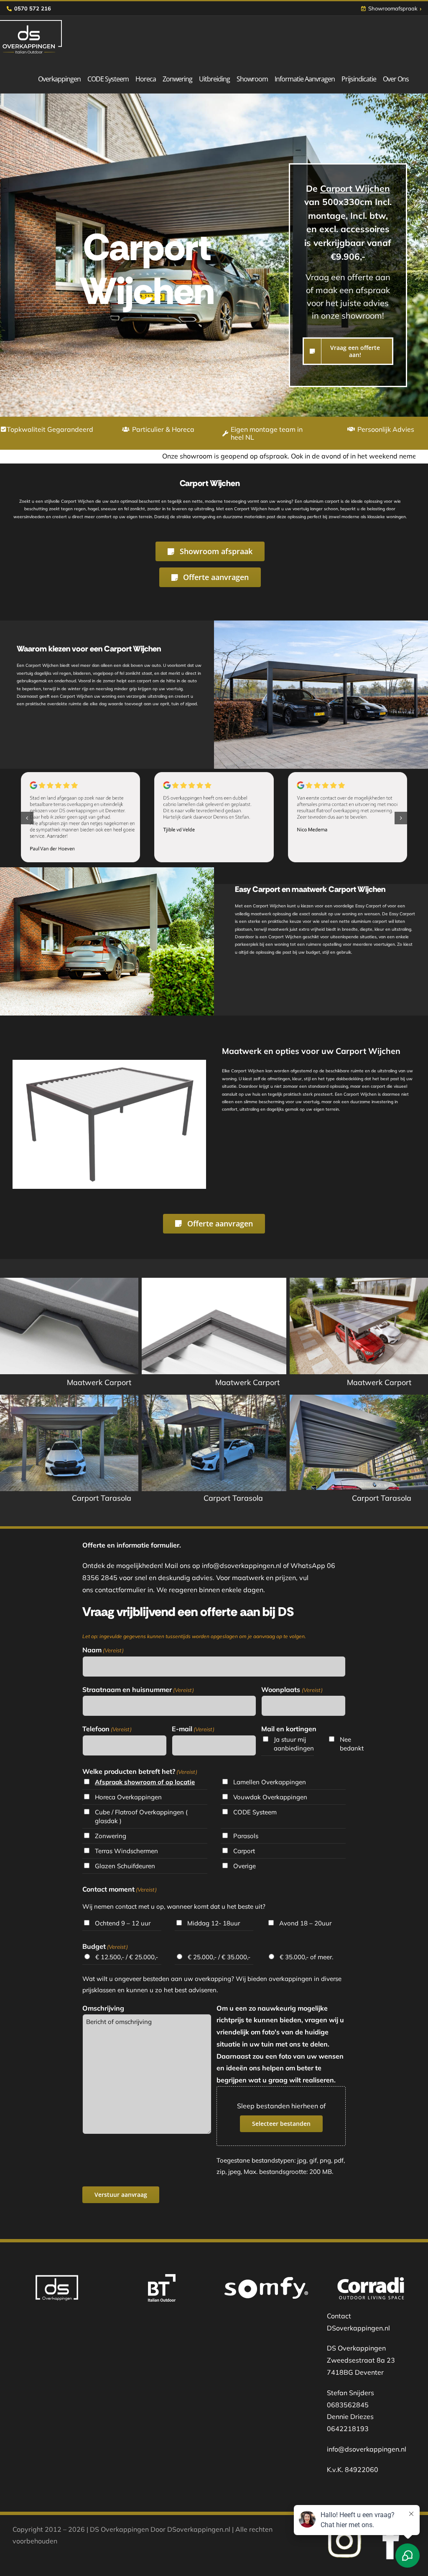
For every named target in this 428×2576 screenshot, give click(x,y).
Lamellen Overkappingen (270, 1782)
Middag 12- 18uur (214, 1923)
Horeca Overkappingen (128, 1797)
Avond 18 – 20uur (305, 1923)
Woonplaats (292, 1689)
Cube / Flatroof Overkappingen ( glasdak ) (141, 1816)
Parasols (246, 1836)
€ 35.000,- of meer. (306, 1957)
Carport (244, 1851)
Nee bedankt (351, 1744)
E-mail (193, 1729)
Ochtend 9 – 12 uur (123, 1923)
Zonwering (111, 1836)
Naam (103, 1650)
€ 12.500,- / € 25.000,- (127, 1957)
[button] (27, 818)
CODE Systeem (255, 1812)
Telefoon (107, 1729)
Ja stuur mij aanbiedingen (293, 1744)
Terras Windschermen (126, 1851)
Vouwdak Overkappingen (270, 1797)
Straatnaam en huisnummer (138, 1689)
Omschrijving (103, 2008)
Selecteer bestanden (281, 2124)
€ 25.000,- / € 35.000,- (219, 1957)
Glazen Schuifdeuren (125, 1866)
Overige (245, 1866)
